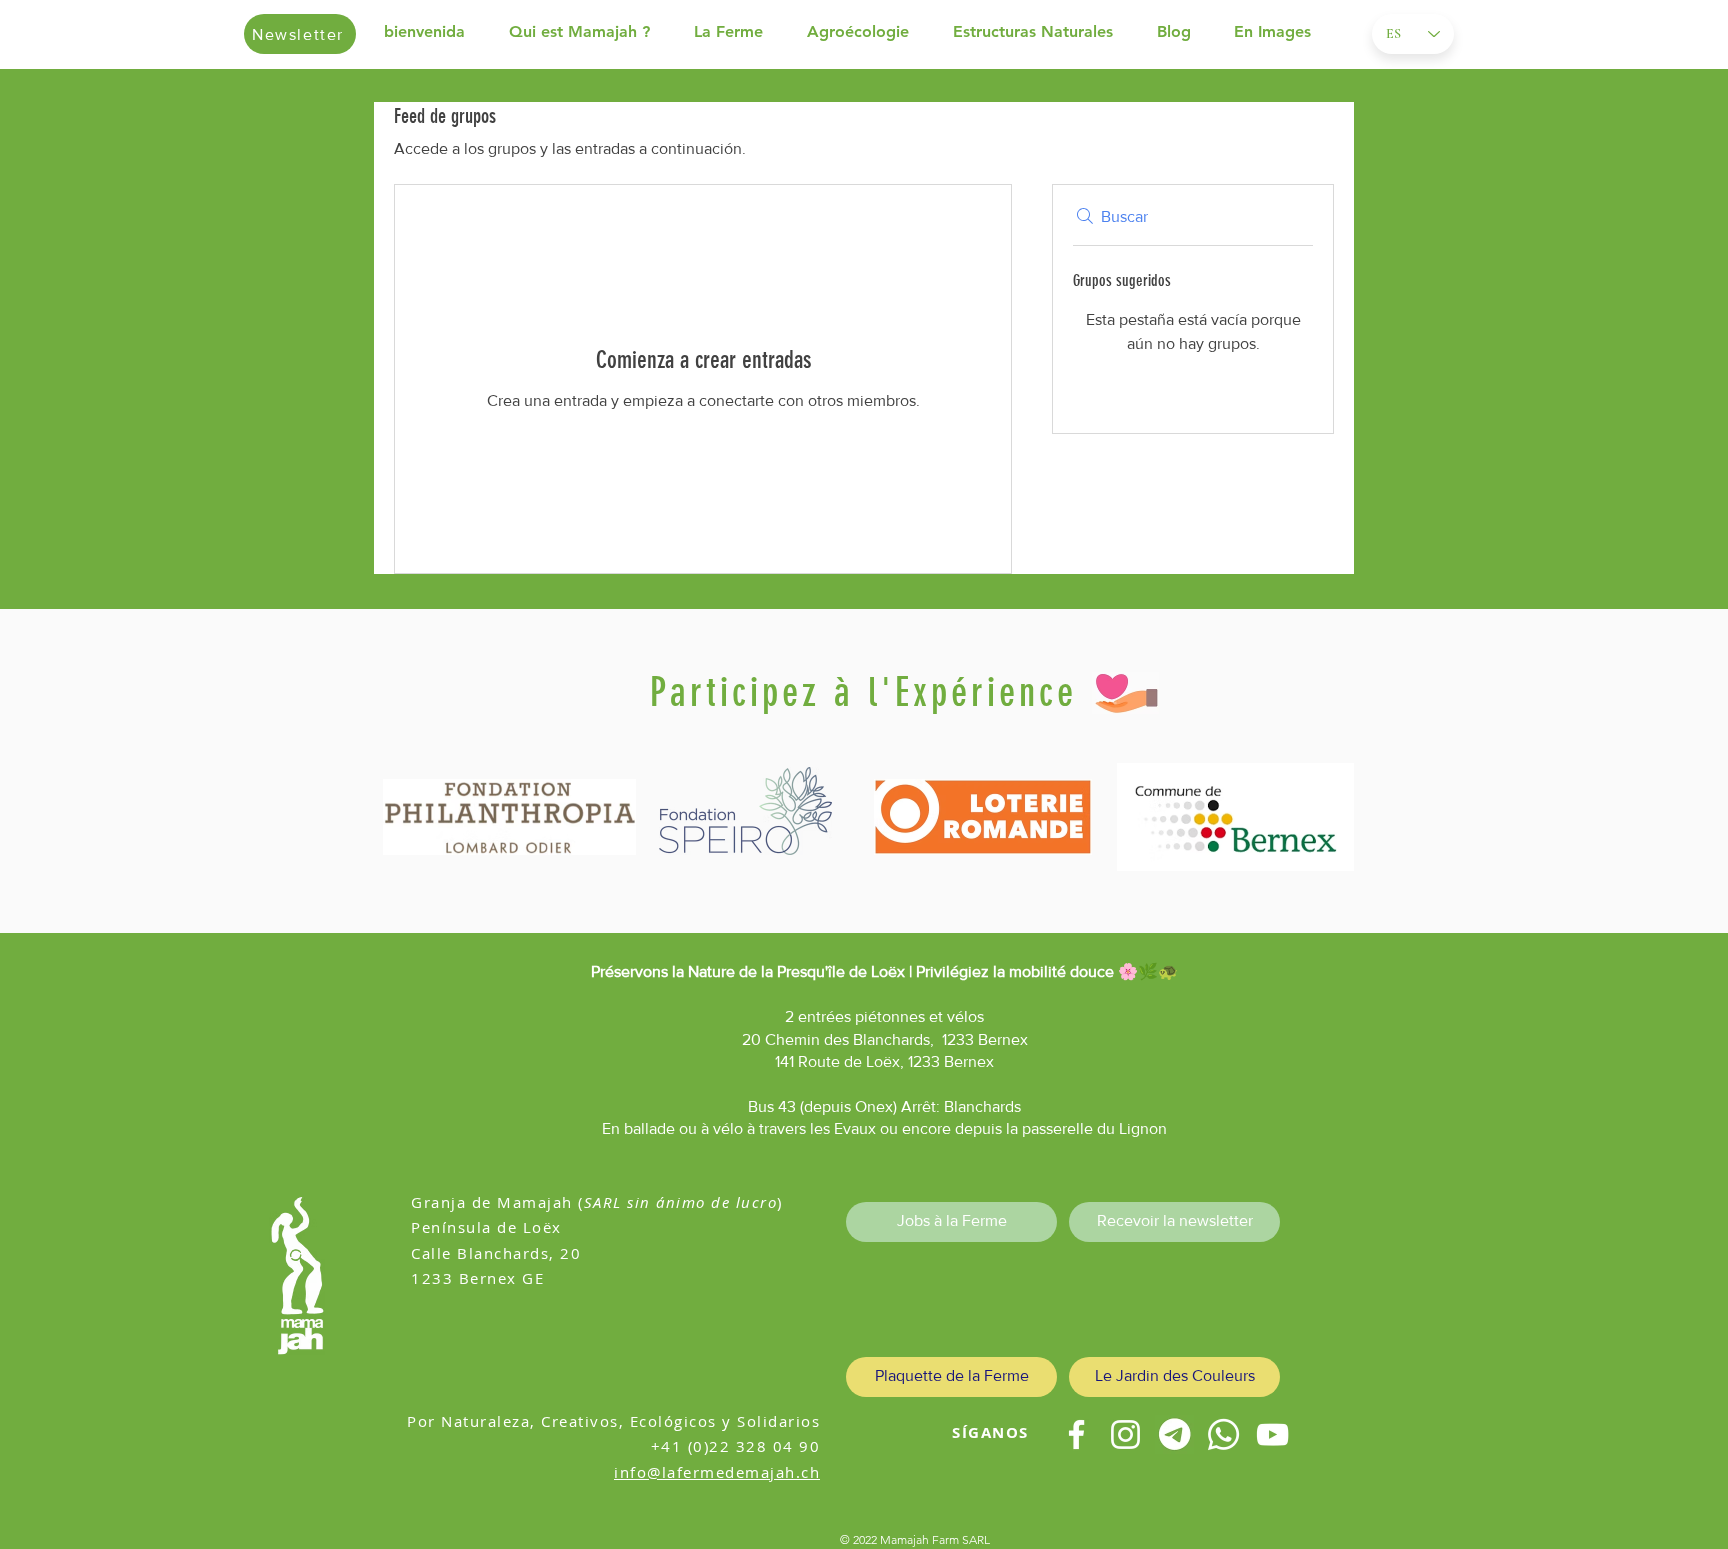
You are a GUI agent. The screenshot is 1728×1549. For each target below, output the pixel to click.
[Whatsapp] (1223, 1434)
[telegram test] (1174, 1434)
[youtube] (1272, 1434)
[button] (591, 32)
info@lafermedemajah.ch (717, 1472)
